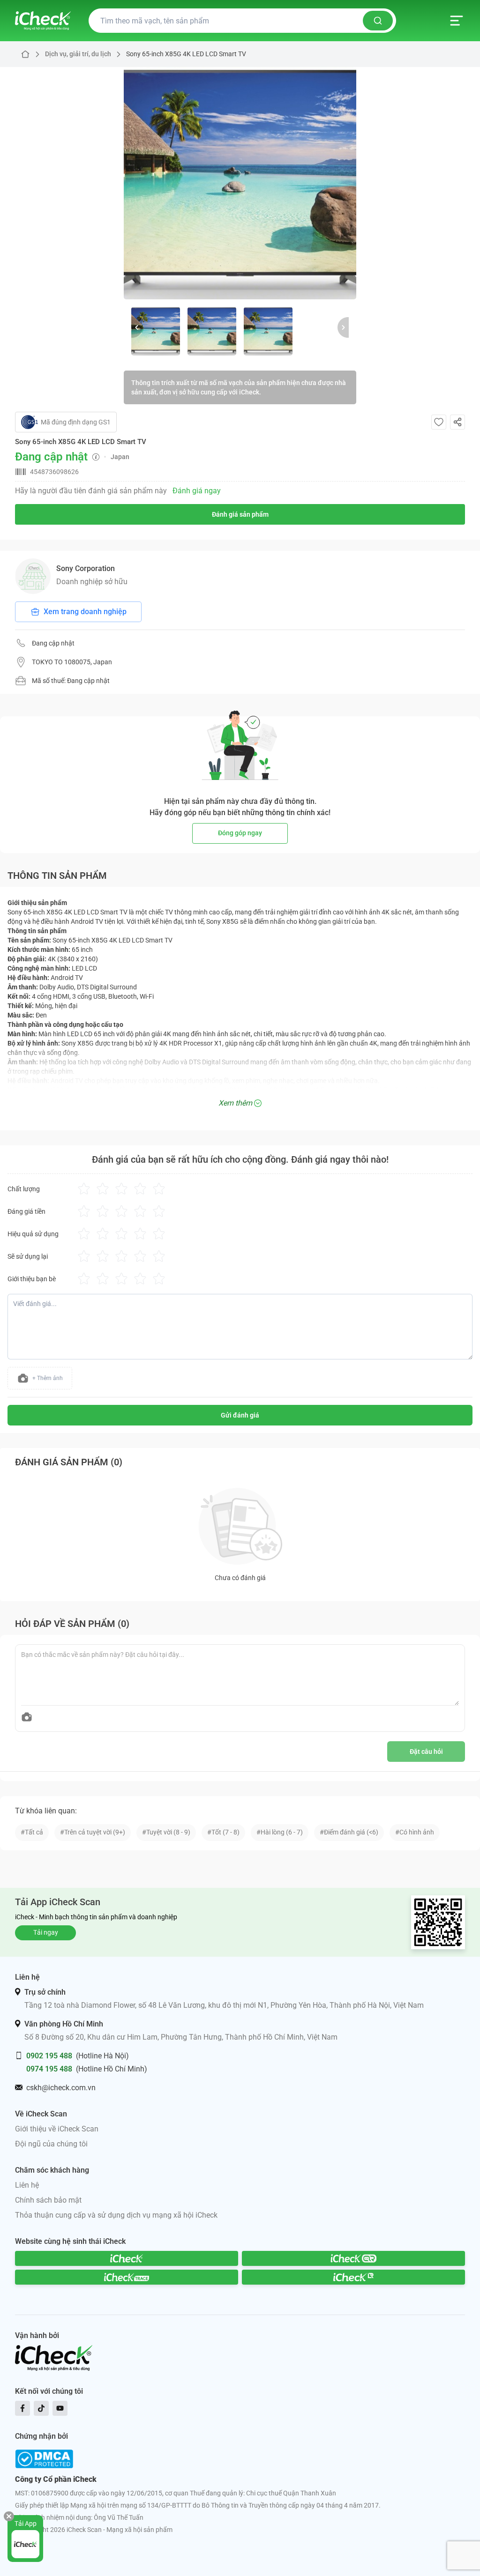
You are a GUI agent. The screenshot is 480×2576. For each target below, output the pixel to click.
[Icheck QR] (353, 2258)
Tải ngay (46, 1932)
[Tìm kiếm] (378, 21)
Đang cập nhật (53, 643)
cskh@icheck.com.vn (61, 2088)
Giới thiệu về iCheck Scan (57, 2129)
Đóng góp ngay (240, 833)
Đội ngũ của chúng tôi (51, 2144)
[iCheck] (127, 2258)
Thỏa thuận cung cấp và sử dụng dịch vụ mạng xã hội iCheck (116, 2215)
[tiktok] (41, 2408)
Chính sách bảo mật (48, 2200)
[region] (240, 183)
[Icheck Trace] (127, 2277)
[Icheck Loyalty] (353, 2277)
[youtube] (60, 2408)
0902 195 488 (49, 2056)
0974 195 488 (49, 2069)
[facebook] (22, 2408)
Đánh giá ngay (197, 491)
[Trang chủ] (43, 21)
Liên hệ (27, 2185)
